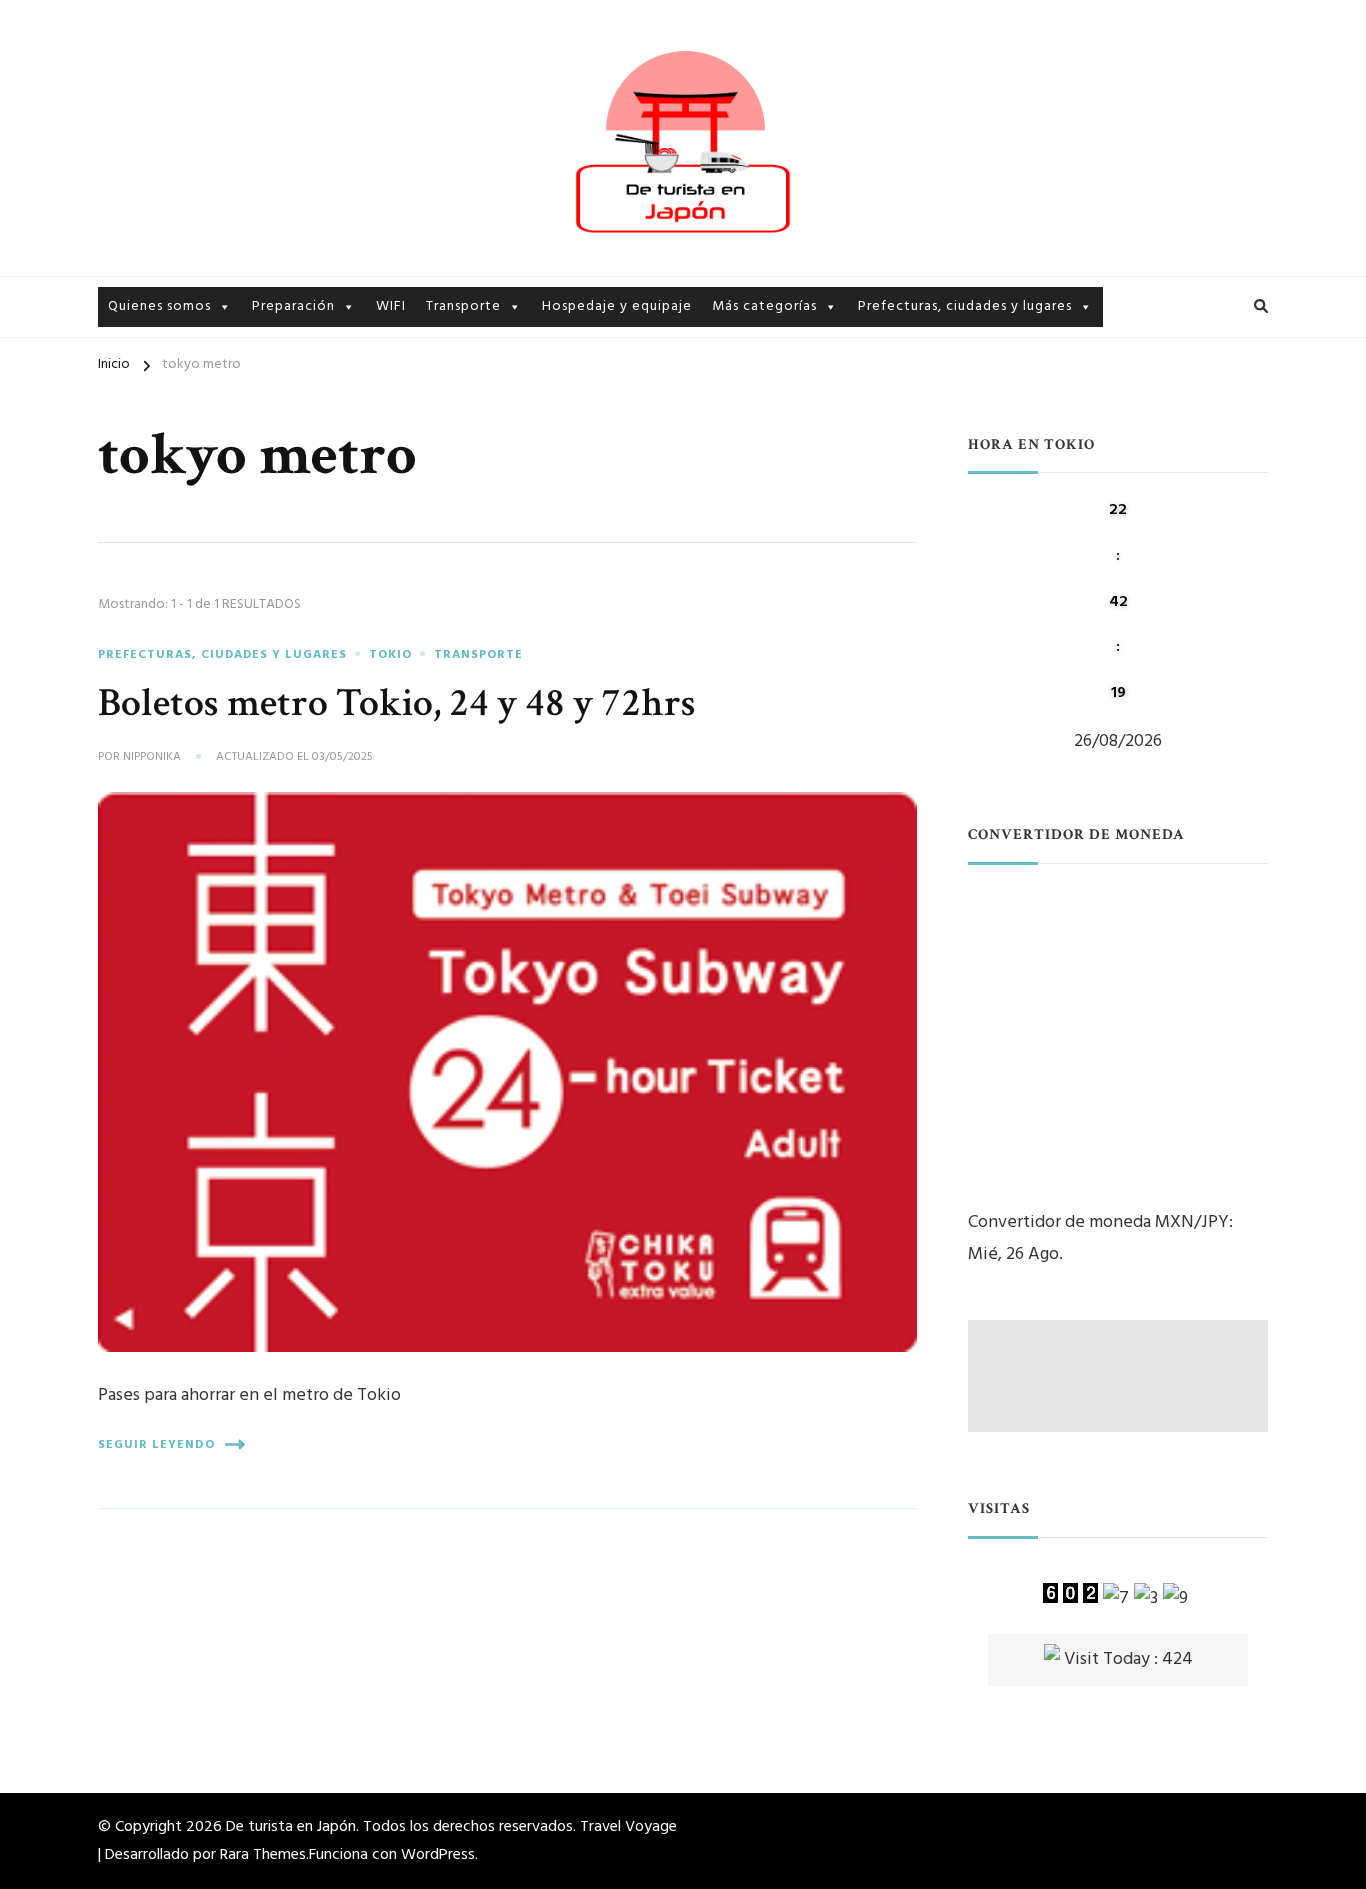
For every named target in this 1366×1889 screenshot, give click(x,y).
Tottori (883, 599)
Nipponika (152, 758)
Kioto (878, 459)
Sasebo (883, 634)
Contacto (141, 424)
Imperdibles (752, 389)
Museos (738, 459)
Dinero (275, 424)
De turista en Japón (291, 1827)
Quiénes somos (159, 354)
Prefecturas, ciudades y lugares (965, 306)
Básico (274, 354)
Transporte (463, 306)
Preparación (293, 306)
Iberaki (881, 389)
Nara (1123, 469)
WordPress (438, 1855)
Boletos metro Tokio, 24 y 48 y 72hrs (397, 703)
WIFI (391, 306)
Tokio (878, 354)
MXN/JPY (1192, 1222)
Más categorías (764, 306)
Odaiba (1132, 364)
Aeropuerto (467, 354)
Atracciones (753, 424)
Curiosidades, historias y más (809, 354)
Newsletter (147, 389)
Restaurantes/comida (786, 494)
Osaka (878, 564)
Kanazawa (892, 424)
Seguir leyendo (156, 1445)
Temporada (751, 564)
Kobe (876, 529)
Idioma (275, 389)
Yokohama (1145, 399)
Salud (270, 459)
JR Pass (450, 424)
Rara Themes (263, 1855)
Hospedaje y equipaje (617, 306)
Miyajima (888, 494)
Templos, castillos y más (794, 529)
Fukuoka (1137, 434)
